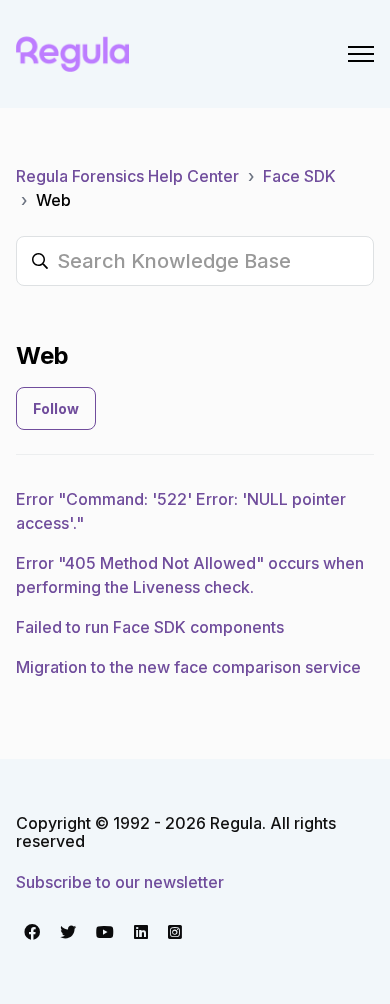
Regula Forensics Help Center (127, 176)
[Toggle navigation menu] (361, 54)
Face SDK (299, 176)
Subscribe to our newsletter (120, 882)
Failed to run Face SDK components (150, 627)
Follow (56, 408)
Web (53, 200)
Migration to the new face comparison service (188, 667)
